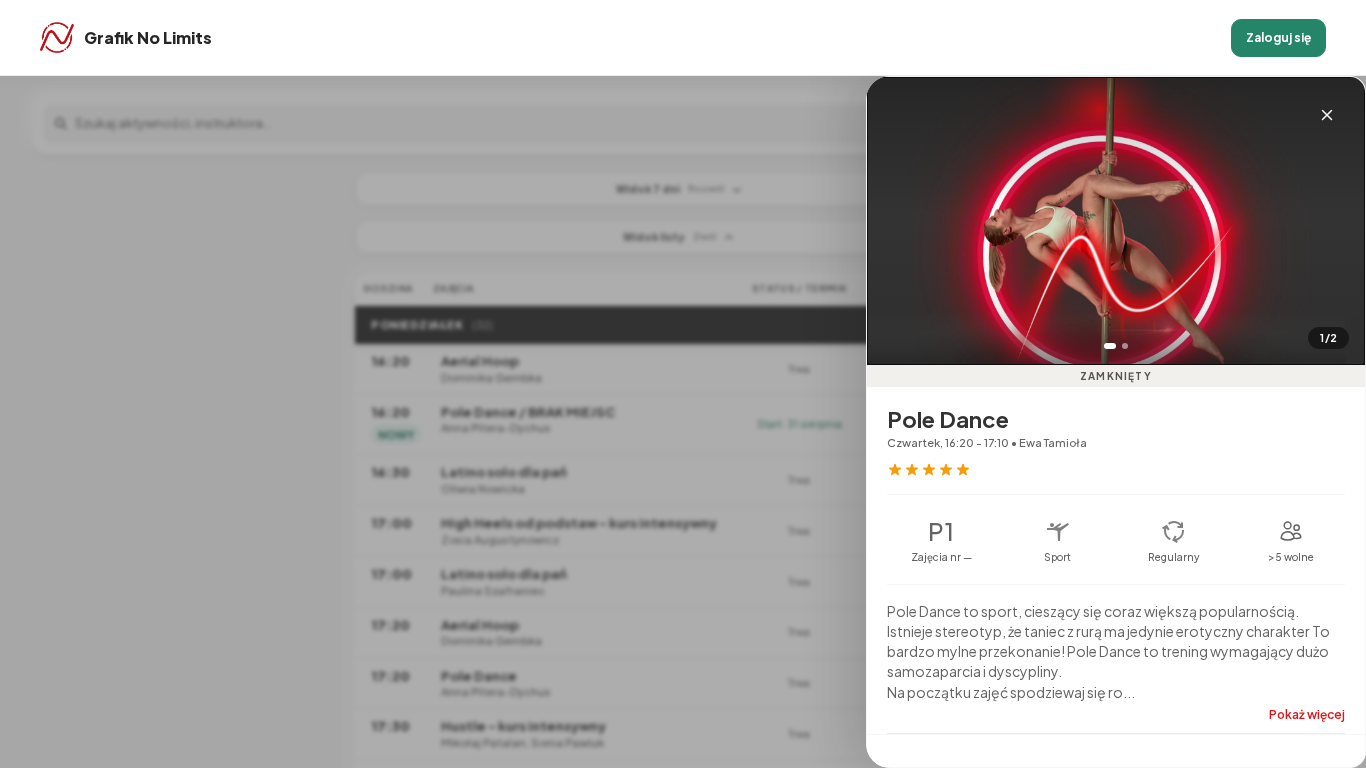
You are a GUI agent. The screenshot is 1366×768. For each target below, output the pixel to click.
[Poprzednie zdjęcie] (897, 243)
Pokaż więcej (1307, 714)
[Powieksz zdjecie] (1116, 221)
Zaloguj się (1278, 37)
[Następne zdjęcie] (1335, 243)
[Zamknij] (1327, 115)
